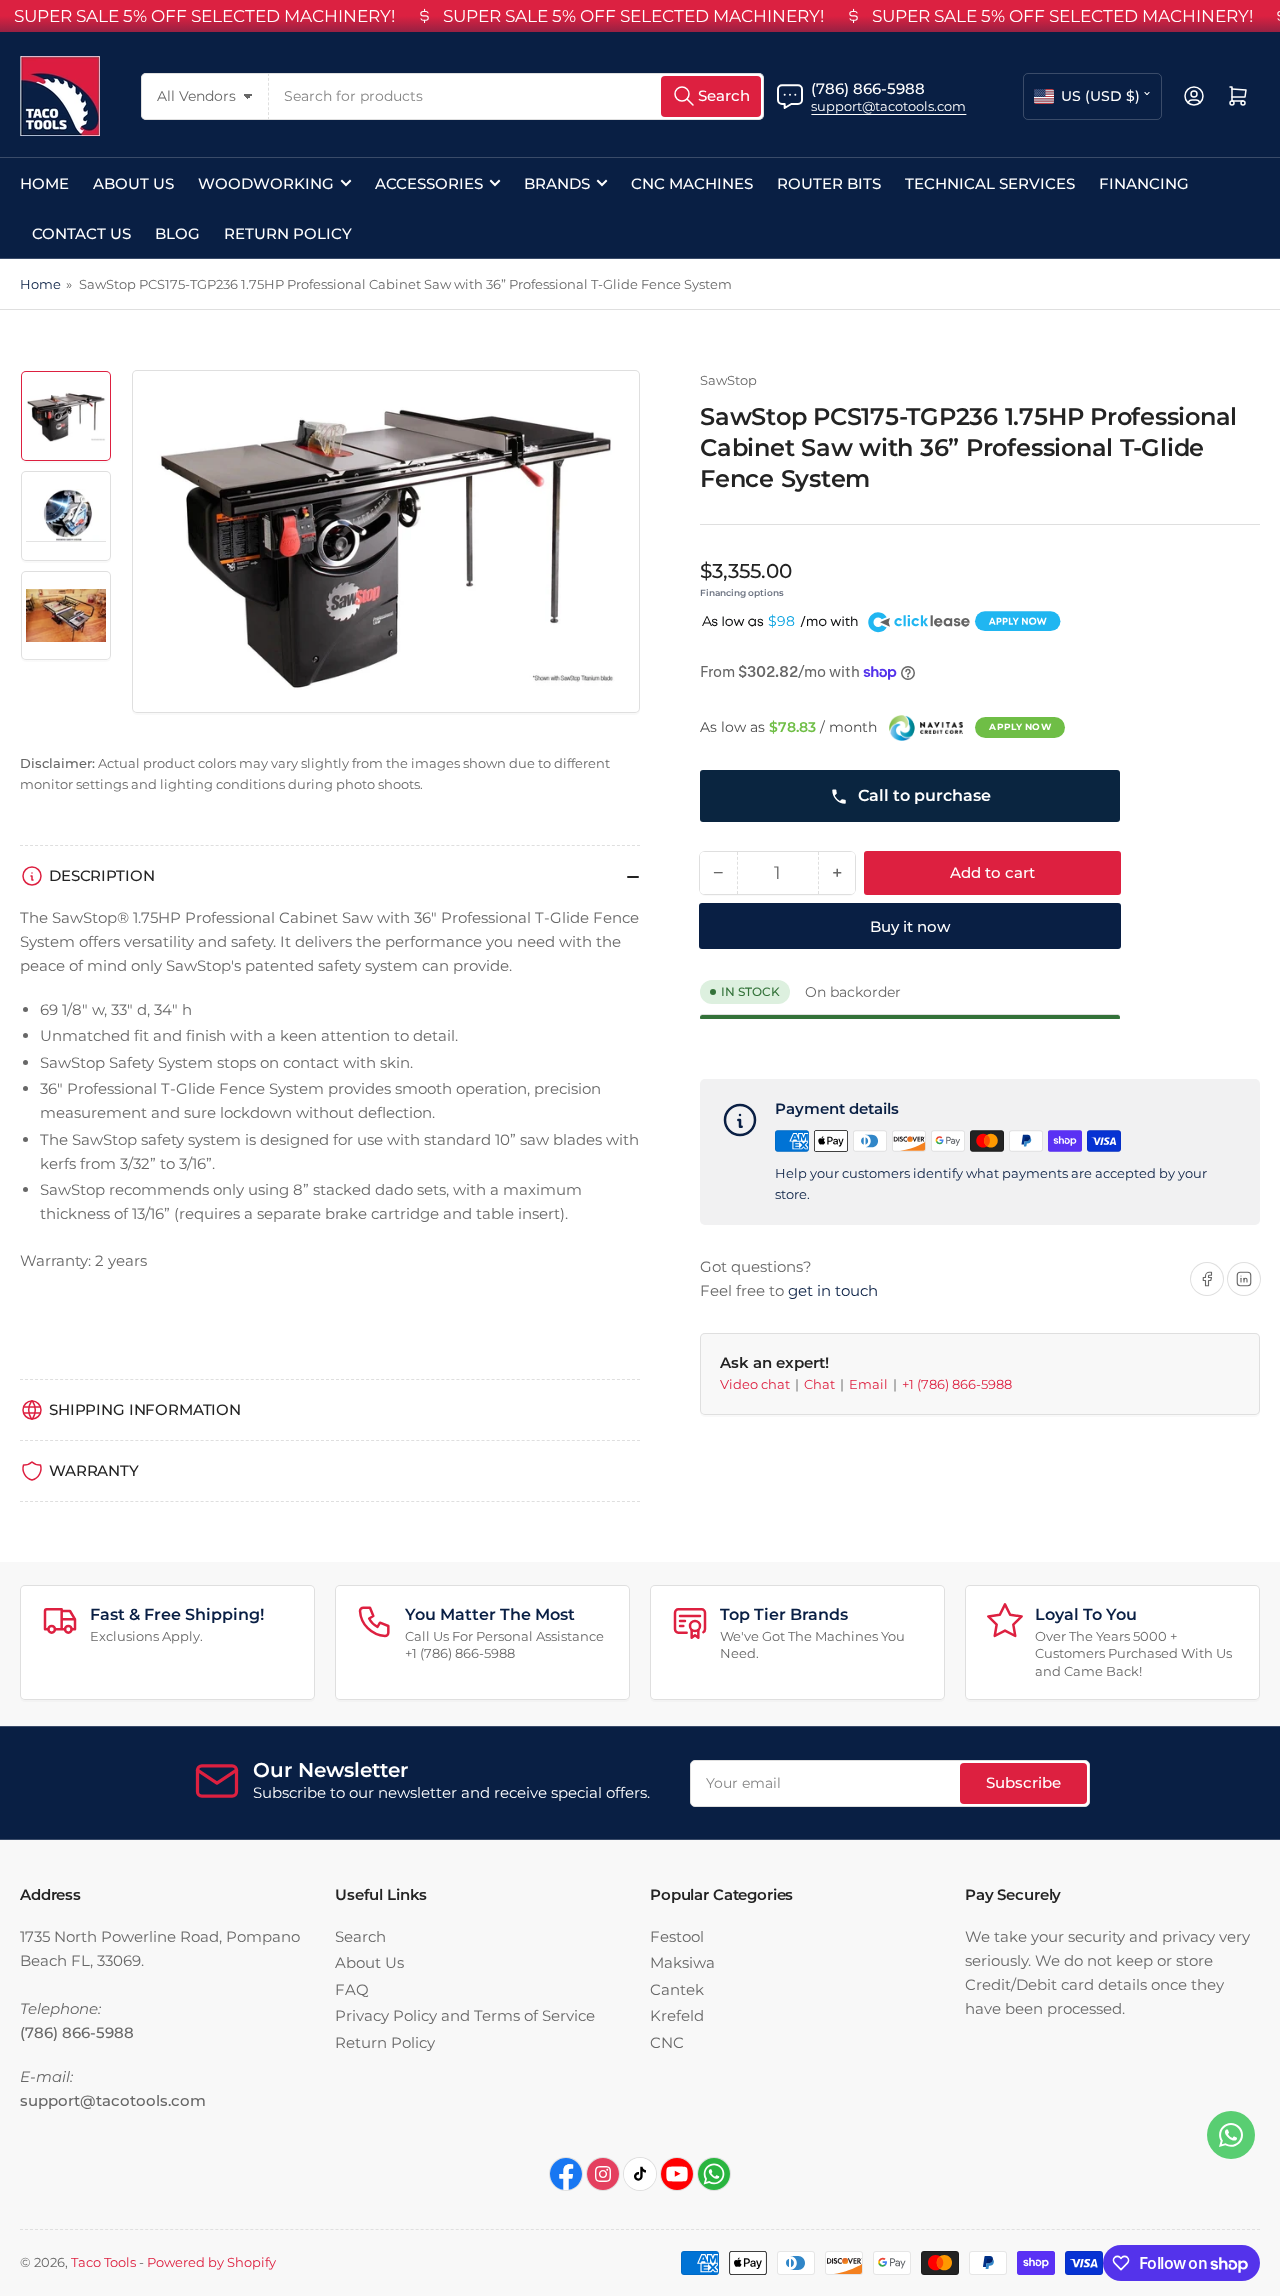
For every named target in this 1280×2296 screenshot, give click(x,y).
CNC (667, 2042)
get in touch (833, 1290)
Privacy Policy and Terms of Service (465, 2015)
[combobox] (516, 96)
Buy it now (910, 927)
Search (360, 1936)
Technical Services (990, 183)
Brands (557, 183)
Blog (177, 233)
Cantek (677, 1989)
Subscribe (1023, 1782)
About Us (133, 183)
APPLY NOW (1020, 726)
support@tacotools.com (888, 106)
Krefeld (677, 2015)
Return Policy (288, 233)
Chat (821, 1384)
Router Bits (829, 183)
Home (44, 183)
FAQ (352, 1989)
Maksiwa (682, 1962)
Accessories (429, 183)
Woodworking (266, 183)
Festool (677, 1936)
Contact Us (81, 233)
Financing (1144, 183)
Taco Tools (103, 2262)
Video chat (756, 1384)
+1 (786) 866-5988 (957, 1384)
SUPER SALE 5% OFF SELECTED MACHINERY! (204, 16)
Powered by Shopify (211, 2262)
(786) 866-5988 (868, 88)
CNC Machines (692, 183)
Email (870, 1384)
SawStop (728, 380)
